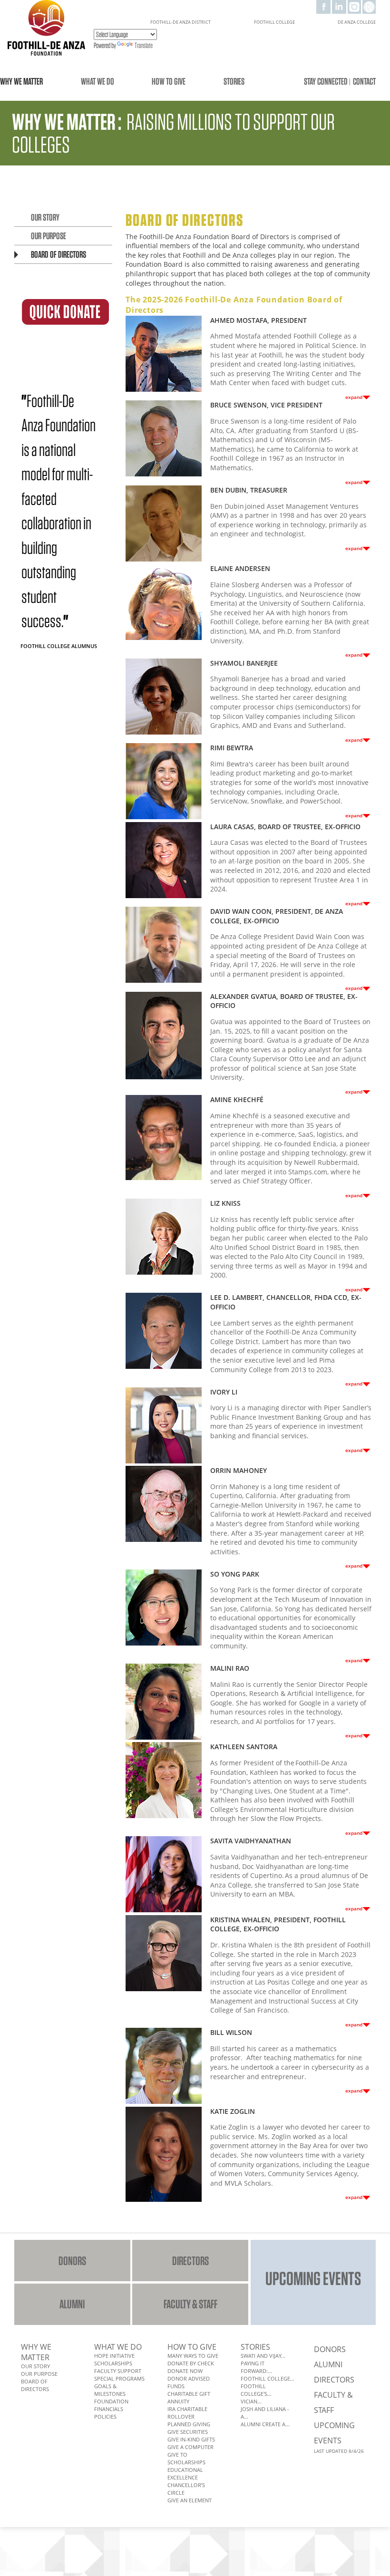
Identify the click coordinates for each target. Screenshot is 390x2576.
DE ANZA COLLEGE (357, 22)
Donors (72, 2261)
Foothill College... (268, 2378)
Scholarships (113, 2363)
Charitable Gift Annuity (189, 2397)
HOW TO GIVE (169, 81)
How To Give (192, 2347)
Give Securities (188, 2432)
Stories (255, 2347)
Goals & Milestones (110, 2390)
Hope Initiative (114, 2356)
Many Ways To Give (193, 2356)
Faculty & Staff (190, 2304)
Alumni (72, 2304)
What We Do (118, 2347)
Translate (144, 45)
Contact (364, 81)
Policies (105, 2416)
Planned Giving (189, 2424)
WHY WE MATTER (21, 81)
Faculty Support (118, 2371)
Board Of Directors (58, 254)
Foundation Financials (111, 2405)
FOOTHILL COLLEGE (274, 22)
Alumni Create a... (265, 2424)
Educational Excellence (185, 2474)
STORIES (234, 81)
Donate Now (185, 2371)
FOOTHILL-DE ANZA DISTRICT (180, 22)
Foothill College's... (256, 2390)
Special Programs (119, 2378)
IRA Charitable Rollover (187, 2413)
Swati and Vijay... (263, 2356)
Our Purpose (49, 236)
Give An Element (190, 2500)
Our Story (45, 217)
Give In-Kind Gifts (191, 2439)
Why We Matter (36, 2352)
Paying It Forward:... (256, 2367)
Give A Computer (190, 2447)
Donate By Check (191, 2363)
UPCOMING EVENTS (313, 2278)
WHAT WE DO (97, 81)
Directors (190, 2261)
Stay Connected (326, 81)
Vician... (251, 2401)
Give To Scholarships (186, 2458)
